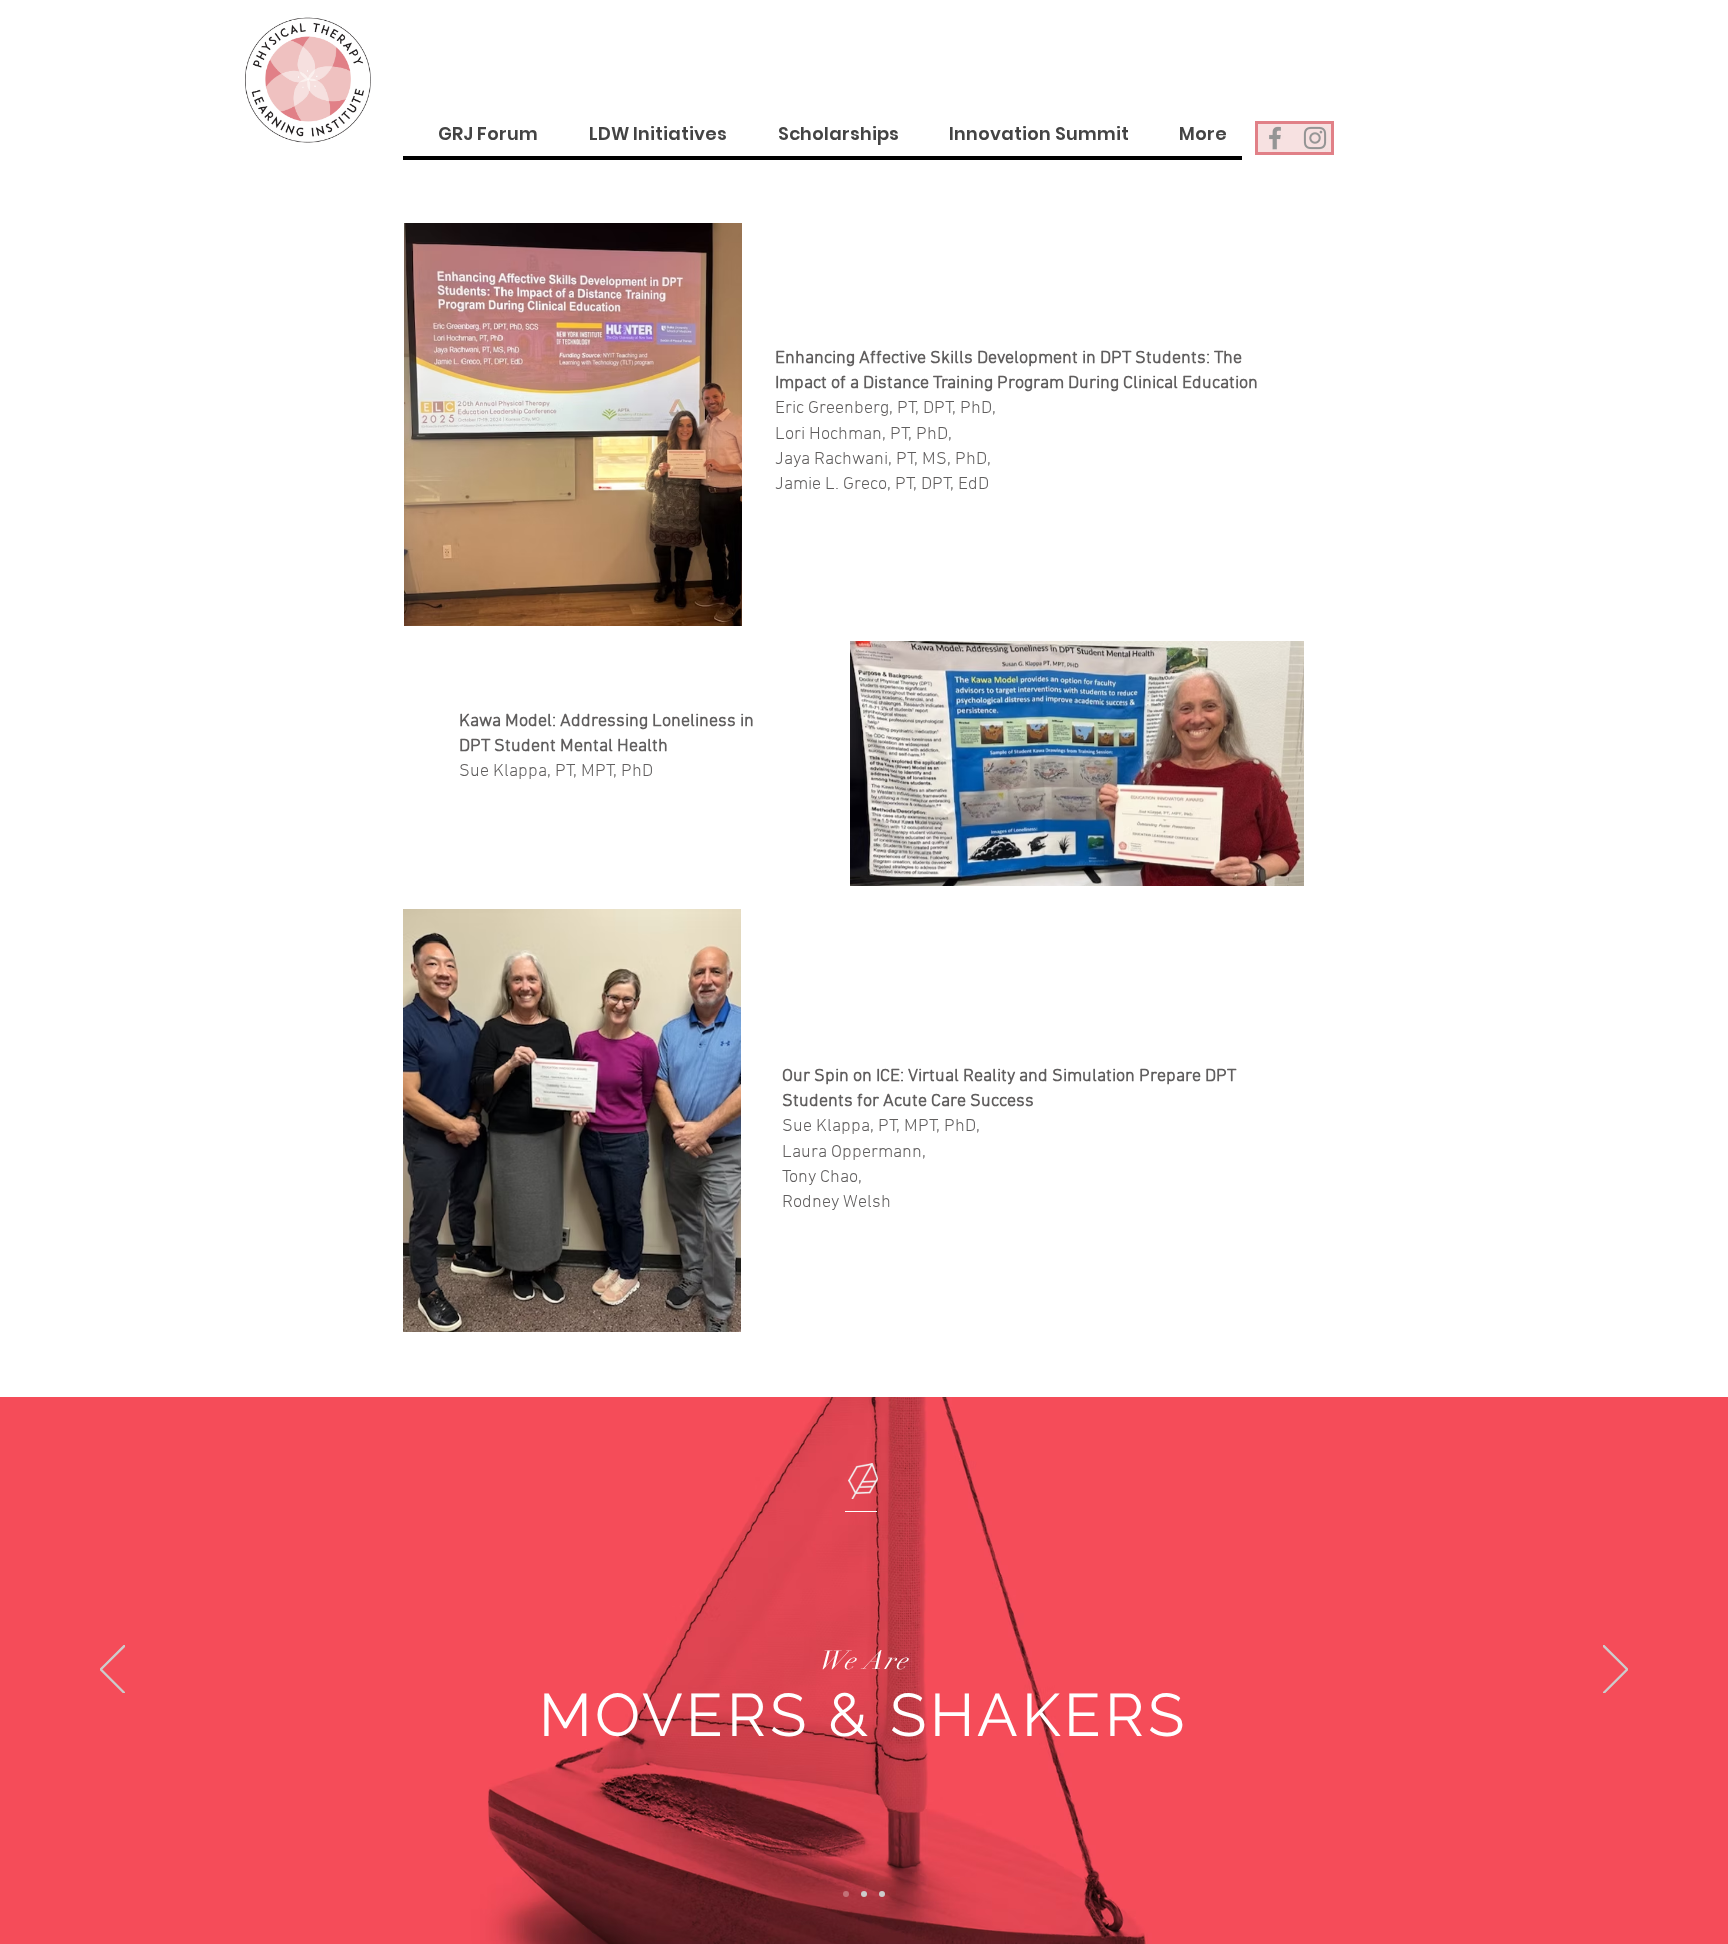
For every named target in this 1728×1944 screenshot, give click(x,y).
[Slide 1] (846, 1894)
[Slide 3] (882, 1894)
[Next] (1615, 1671)
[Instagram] (1315, 138)
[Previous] (112, 1671)
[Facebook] (1275, 138)
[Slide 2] (864, 1894)
